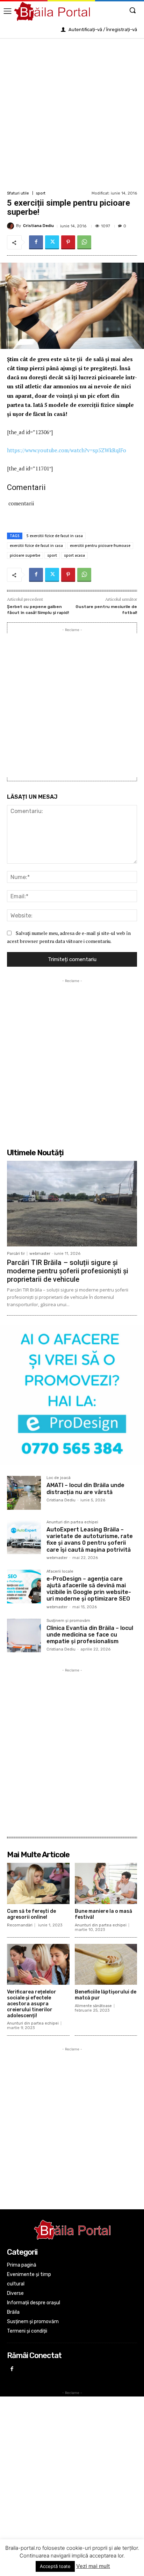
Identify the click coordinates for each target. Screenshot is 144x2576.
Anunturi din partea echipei (72, 1522)
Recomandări (20, 1925)
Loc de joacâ (59, 1478)
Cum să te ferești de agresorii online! (31, 1914)
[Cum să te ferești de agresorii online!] (38, 1883)
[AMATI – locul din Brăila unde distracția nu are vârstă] (24, 1493)
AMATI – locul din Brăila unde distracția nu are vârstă (85, 1488)
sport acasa (74, 555)
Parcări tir (16, 1254)
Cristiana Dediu (38, 226)
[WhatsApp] (84, 242)
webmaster (40, 1254)
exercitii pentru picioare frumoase (100, 546)
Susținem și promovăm (68, 1621)
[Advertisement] (72, 114)
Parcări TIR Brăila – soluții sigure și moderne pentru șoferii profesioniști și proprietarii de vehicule (68, 1271)
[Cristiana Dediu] (12, 226)
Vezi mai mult (93, 2566)
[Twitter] (52, 242)
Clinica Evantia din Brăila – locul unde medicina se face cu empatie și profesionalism (90, 1635)
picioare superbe (25, 555)
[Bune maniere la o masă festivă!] (106, 1883)
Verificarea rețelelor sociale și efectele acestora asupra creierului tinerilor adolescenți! (32, 2004)
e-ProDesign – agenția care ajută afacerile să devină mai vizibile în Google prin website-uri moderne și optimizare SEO (89, 1589)
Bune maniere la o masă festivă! (103, 1914)
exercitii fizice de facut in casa (36, 546)
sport (41, 193)
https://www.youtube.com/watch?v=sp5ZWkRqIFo (67, 450)
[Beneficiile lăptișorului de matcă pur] (106, 1964)
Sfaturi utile (18, 193)
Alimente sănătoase (93, 2006)
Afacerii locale (60, 1572)
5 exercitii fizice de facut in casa (55, 536)
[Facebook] (36, 242)
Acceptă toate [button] (55, 2566)
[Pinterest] (68, 242)
